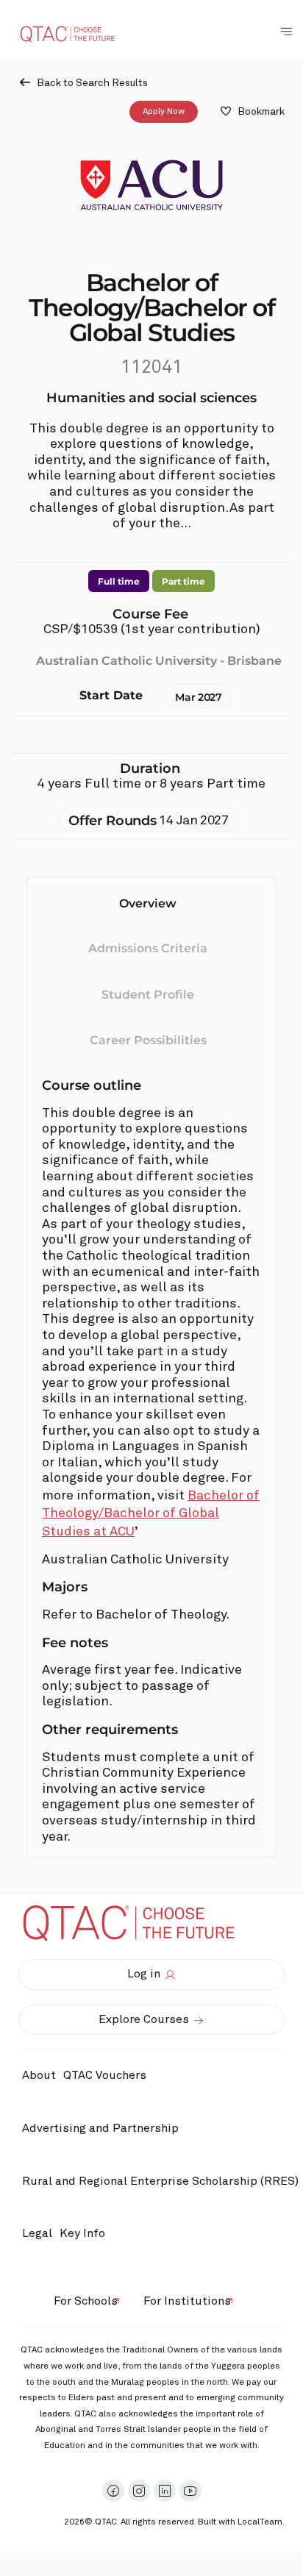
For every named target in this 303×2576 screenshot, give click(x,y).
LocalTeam (260, 2522)
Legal (37, 2233)
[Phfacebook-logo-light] (113, 2491)
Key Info (82, 2233)
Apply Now (164, 112)
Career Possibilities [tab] (148, 1040)
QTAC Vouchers (105, 2075)
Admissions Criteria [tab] (148, 948)
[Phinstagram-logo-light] (139, 2491)
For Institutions (187, 2301)
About (39, 2075)
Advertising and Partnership (100, 2128)
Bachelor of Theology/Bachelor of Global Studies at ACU (151, 1514)
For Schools (86, 2301)
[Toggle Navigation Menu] (286, 32)
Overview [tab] (148, 903)
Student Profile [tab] (148, 995)
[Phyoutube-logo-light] (190, 2491)
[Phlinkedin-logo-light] (165, 2491)
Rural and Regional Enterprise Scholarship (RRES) (160, 2181)
